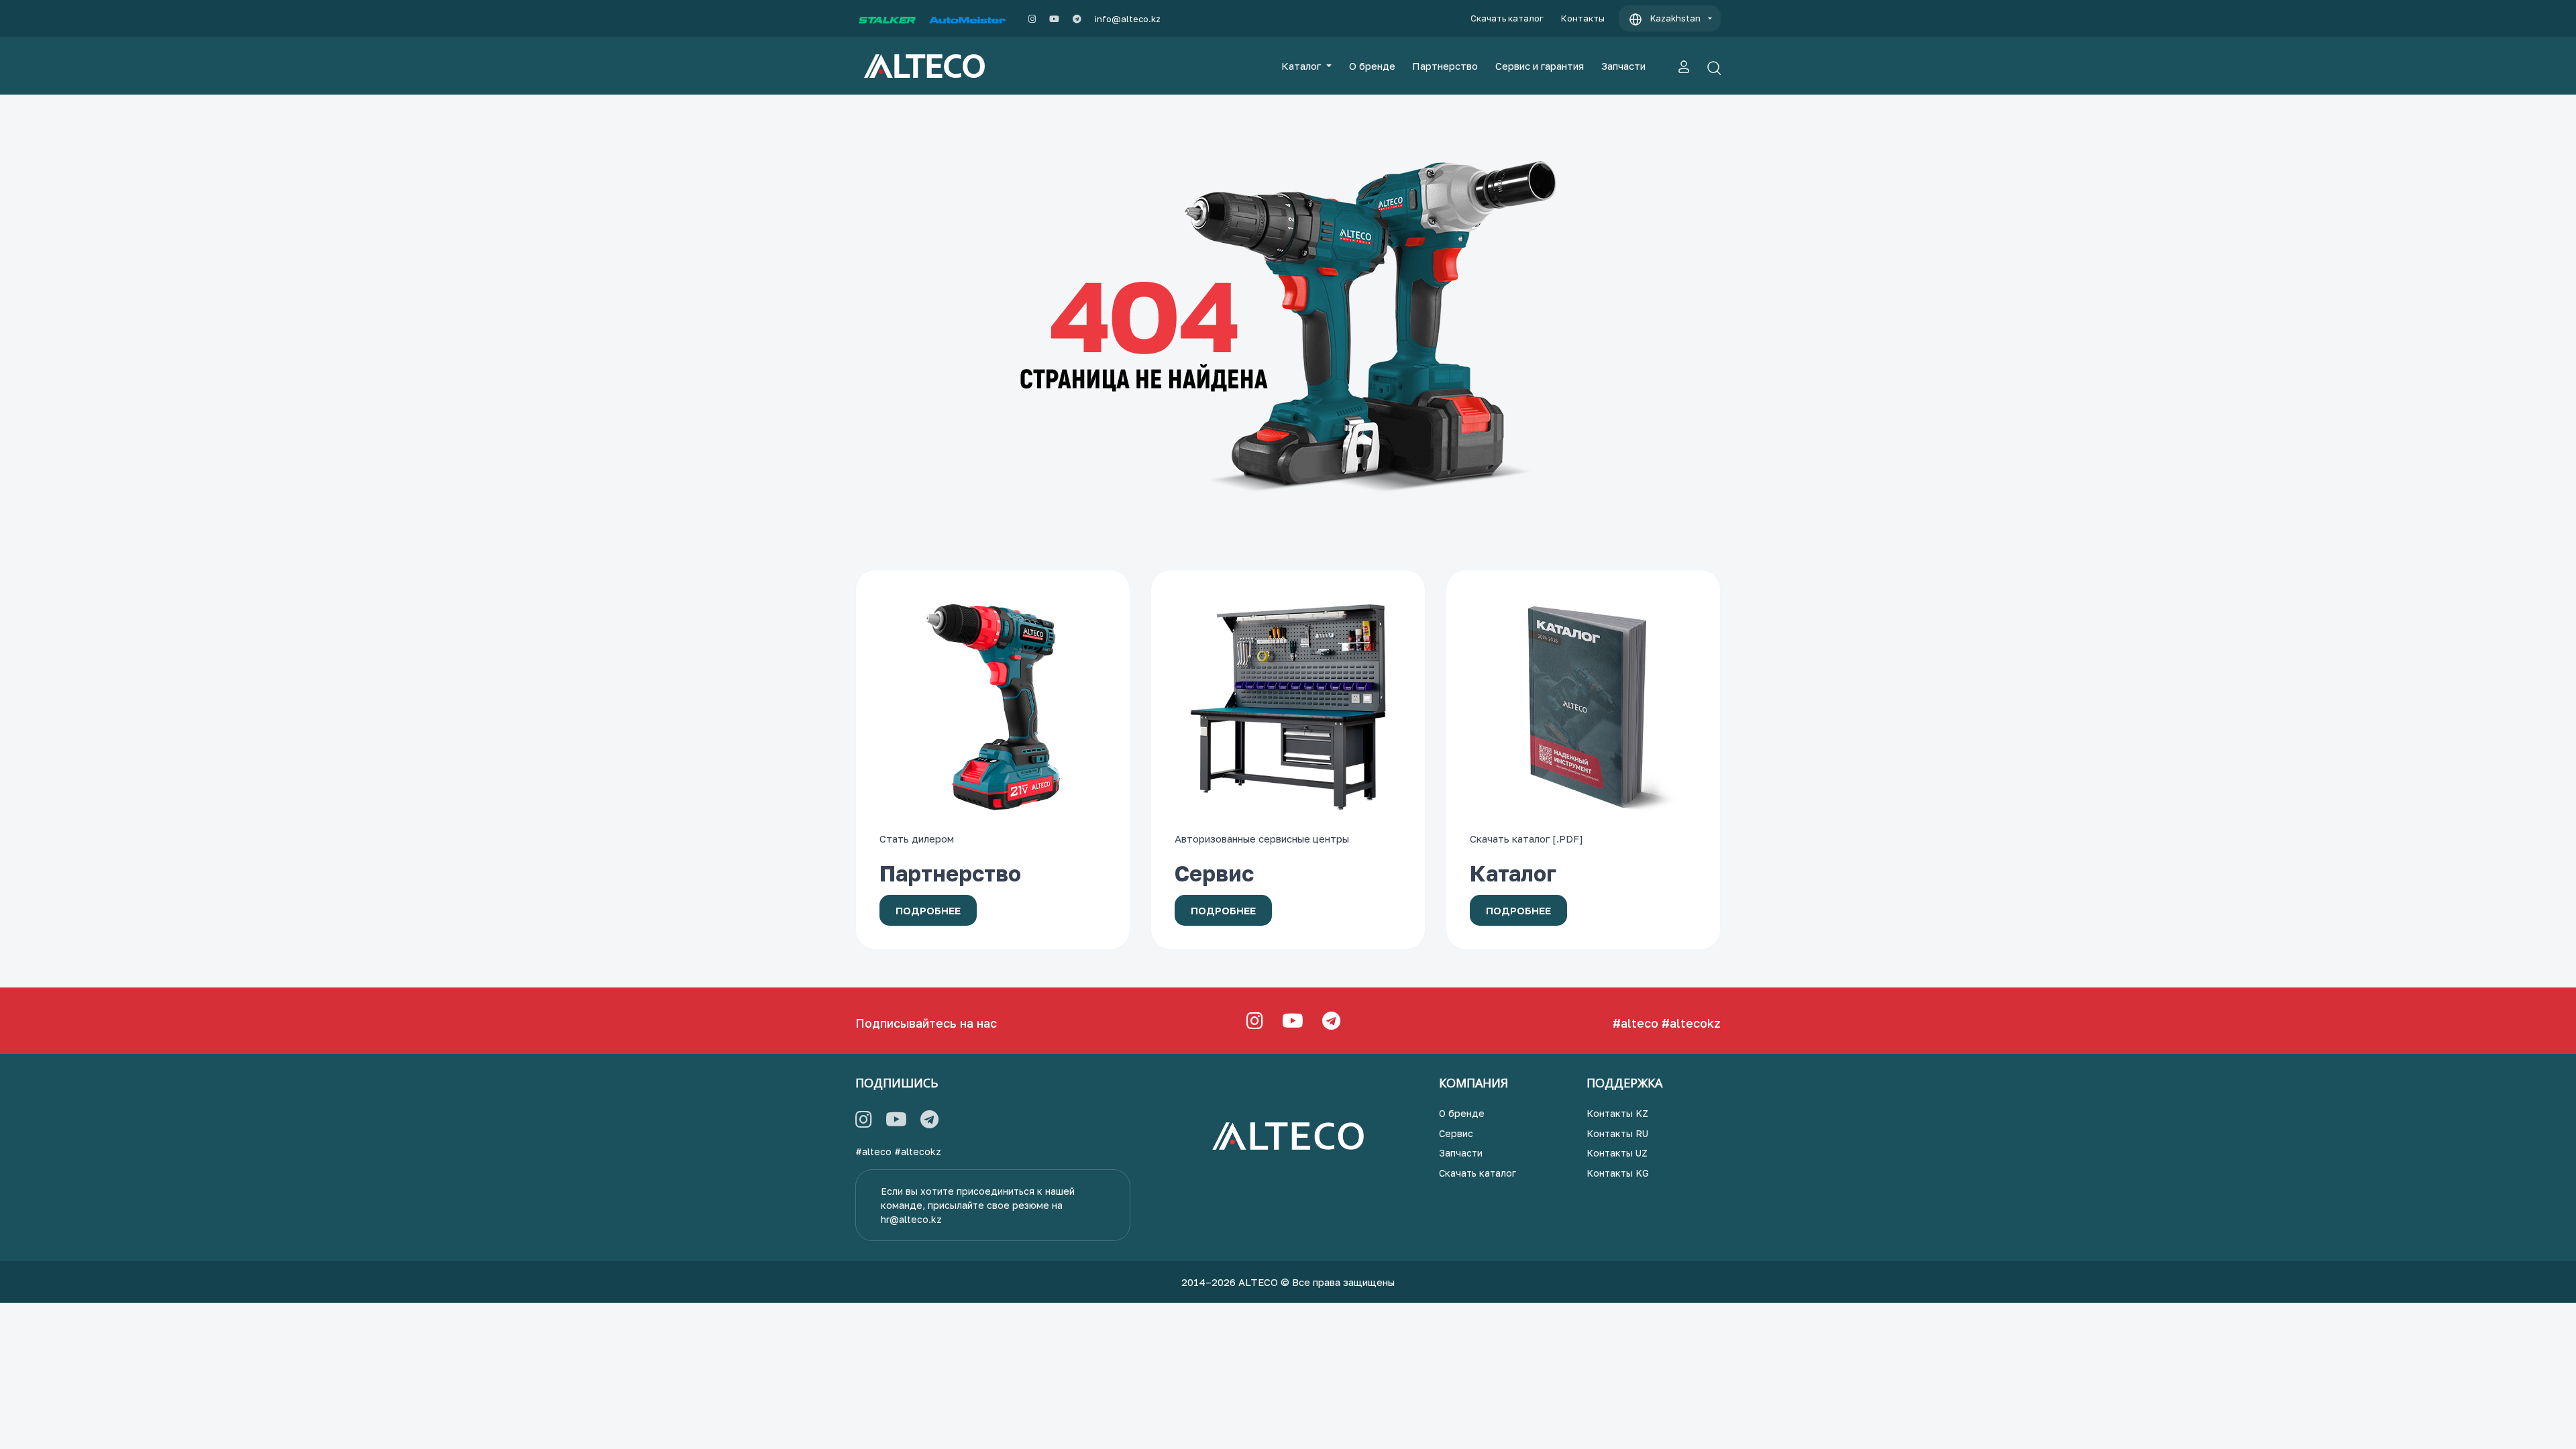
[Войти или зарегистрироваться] (1684, 66)
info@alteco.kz (1128, 19)
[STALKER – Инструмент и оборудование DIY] (887, 19)
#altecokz (1691, 1023)
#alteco (1635, 1023)
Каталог (1302, 66)
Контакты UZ (1617, 1153)
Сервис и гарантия (1540, 66)
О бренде (1372, 66)
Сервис (1456, 1133)
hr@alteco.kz (911, 1219)
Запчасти (1623, 66)
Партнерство (1445, 66)
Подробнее (928, 910)
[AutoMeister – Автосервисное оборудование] (967, 19)
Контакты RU (1617, 1133)
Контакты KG (1618, 1173)
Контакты (1583, 18)
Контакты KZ (1617, 1113)
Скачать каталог (1507, 18)
